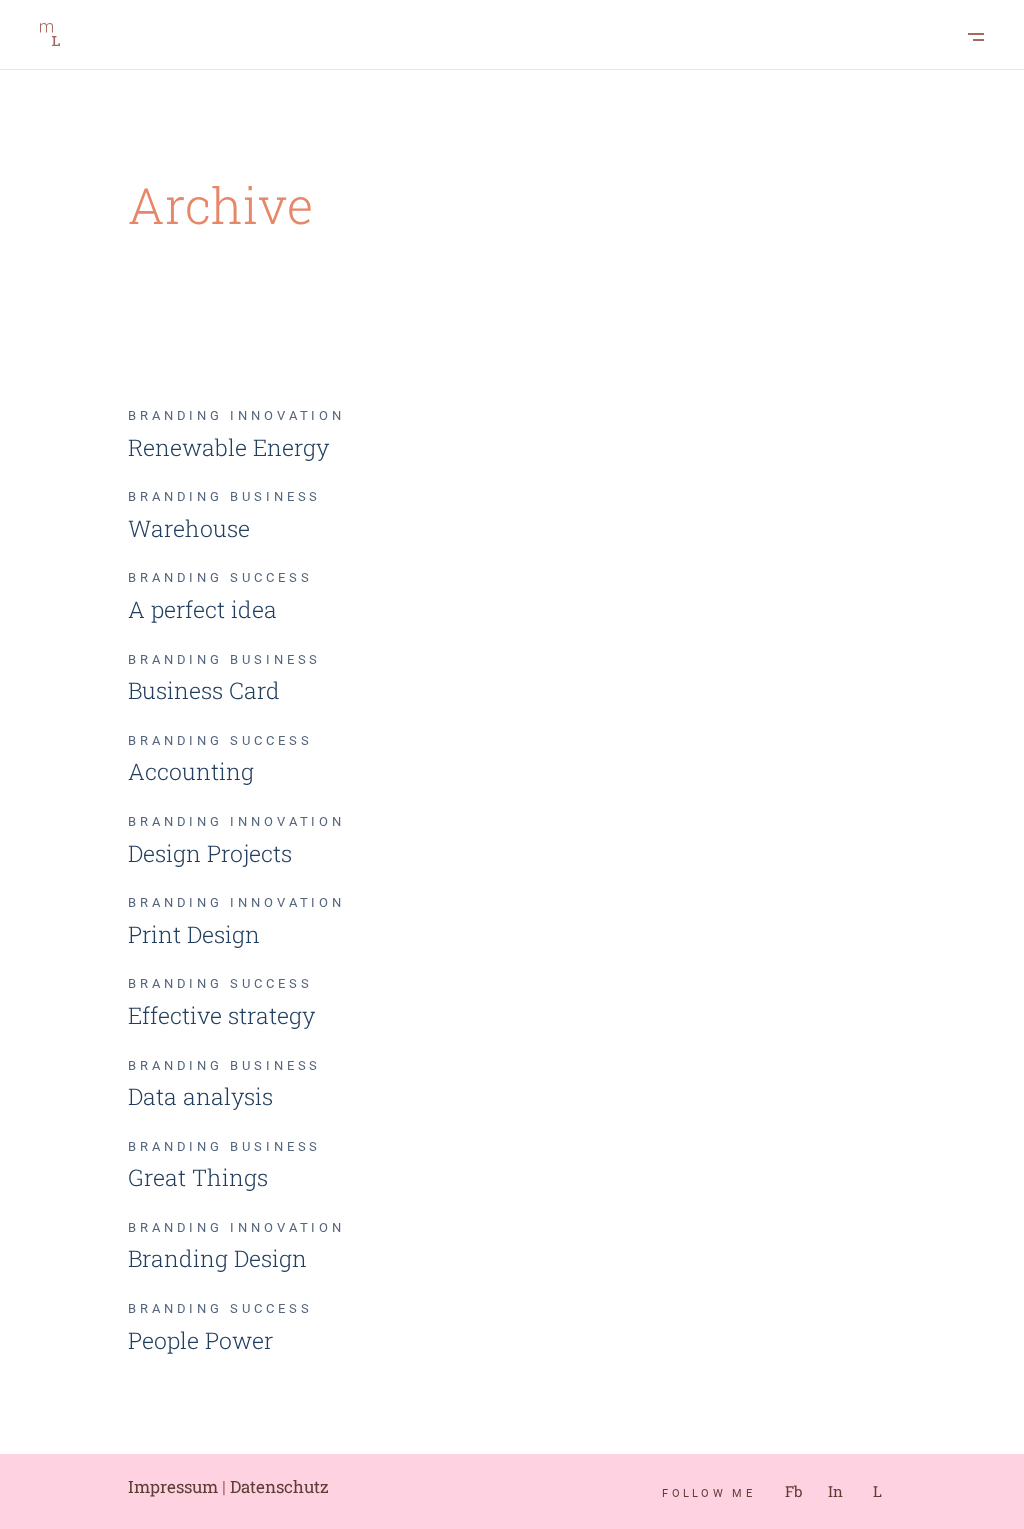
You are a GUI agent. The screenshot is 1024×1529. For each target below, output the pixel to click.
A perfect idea (202, 609)
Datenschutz (279, 1486)
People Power (200, 1340)
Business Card (204, 690)
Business (275, 496)
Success (271, 577)
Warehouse (189, 528)
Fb (793, 1491)
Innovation (287, 415)
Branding (179, 415)
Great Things (198, 1177)
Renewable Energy (228, 447)
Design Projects (210, 853)
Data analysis (200, 1096)
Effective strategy (221, 1015)
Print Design (194, 934)
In (835, 1491)
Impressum (173, 1486)
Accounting (191, 771)
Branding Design (217, 1258)
